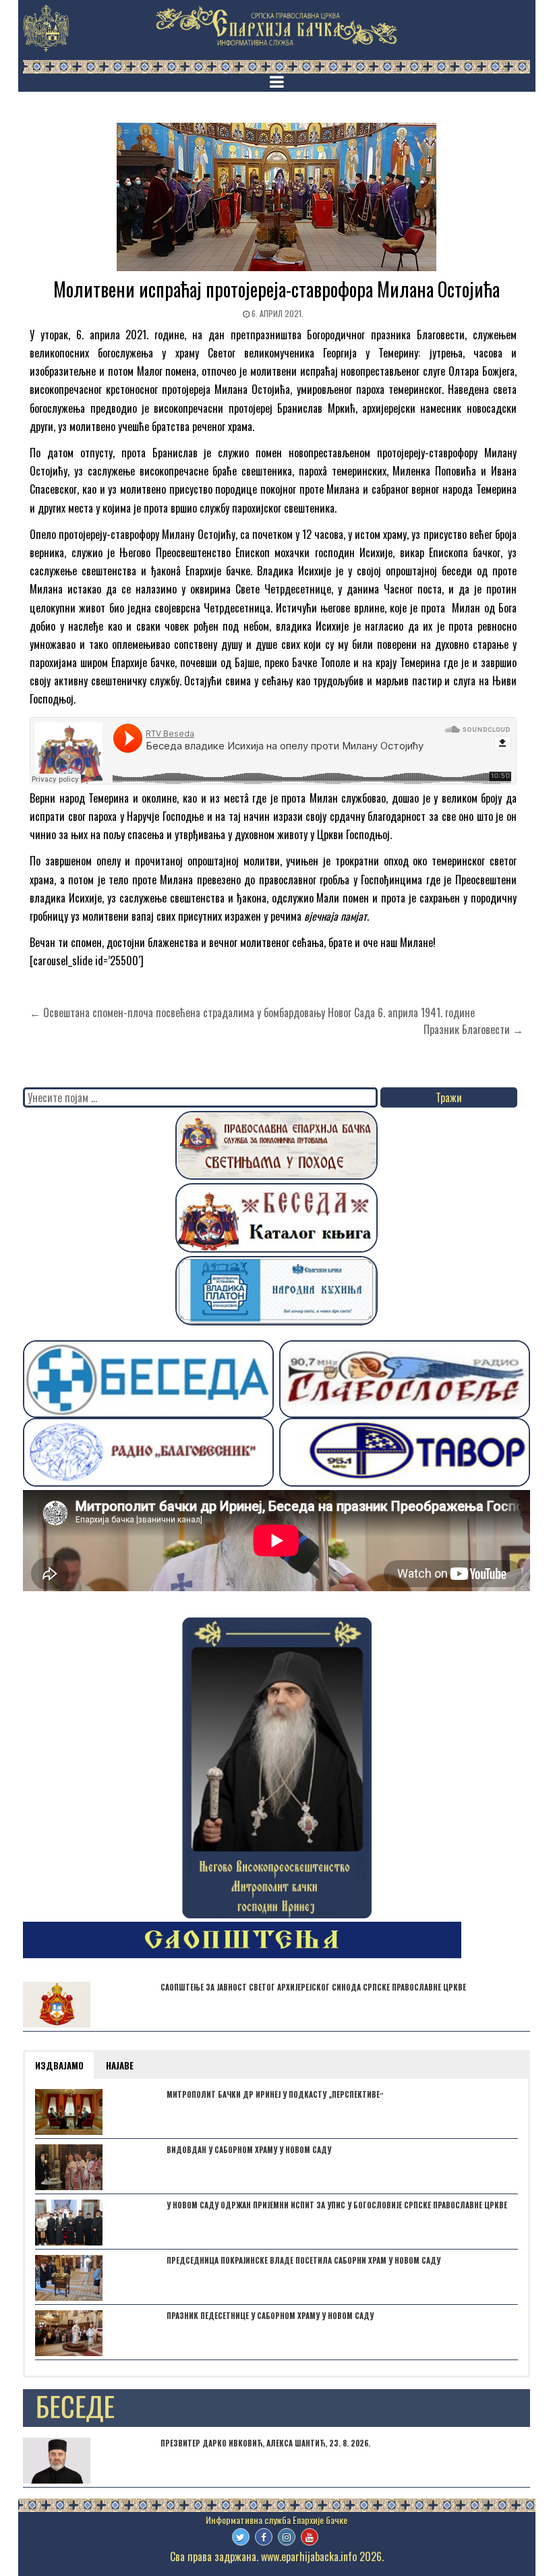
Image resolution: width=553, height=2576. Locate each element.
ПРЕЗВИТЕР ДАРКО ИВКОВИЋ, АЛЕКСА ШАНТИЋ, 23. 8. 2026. (265, 2443)
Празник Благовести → (473, 1029)
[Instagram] (287, 2537)
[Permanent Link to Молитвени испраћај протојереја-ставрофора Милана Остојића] (276, 197)
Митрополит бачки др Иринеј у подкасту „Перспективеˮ (275, 2094)
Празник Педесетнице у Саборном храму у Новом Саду (270, 2316)
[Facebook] (264, 2537)
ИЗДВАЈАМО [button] (59, 2065)
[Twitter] (241, 2537)
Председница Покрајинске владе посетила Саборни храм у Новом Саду (303, 2260)
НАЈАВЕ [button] (120, 2065)
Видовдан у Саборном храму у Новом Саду (249, 2150)
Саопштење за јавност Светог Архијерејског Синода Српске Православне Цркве (313, 1987)
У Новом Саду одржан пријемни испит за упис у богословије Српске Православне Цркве (337, 2205)
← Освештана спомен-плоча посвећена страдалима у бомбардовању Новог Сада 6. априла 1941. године (252, 1012)
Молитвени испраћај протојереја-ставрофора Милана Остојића (276, 289)
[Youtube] (310, 2537)
